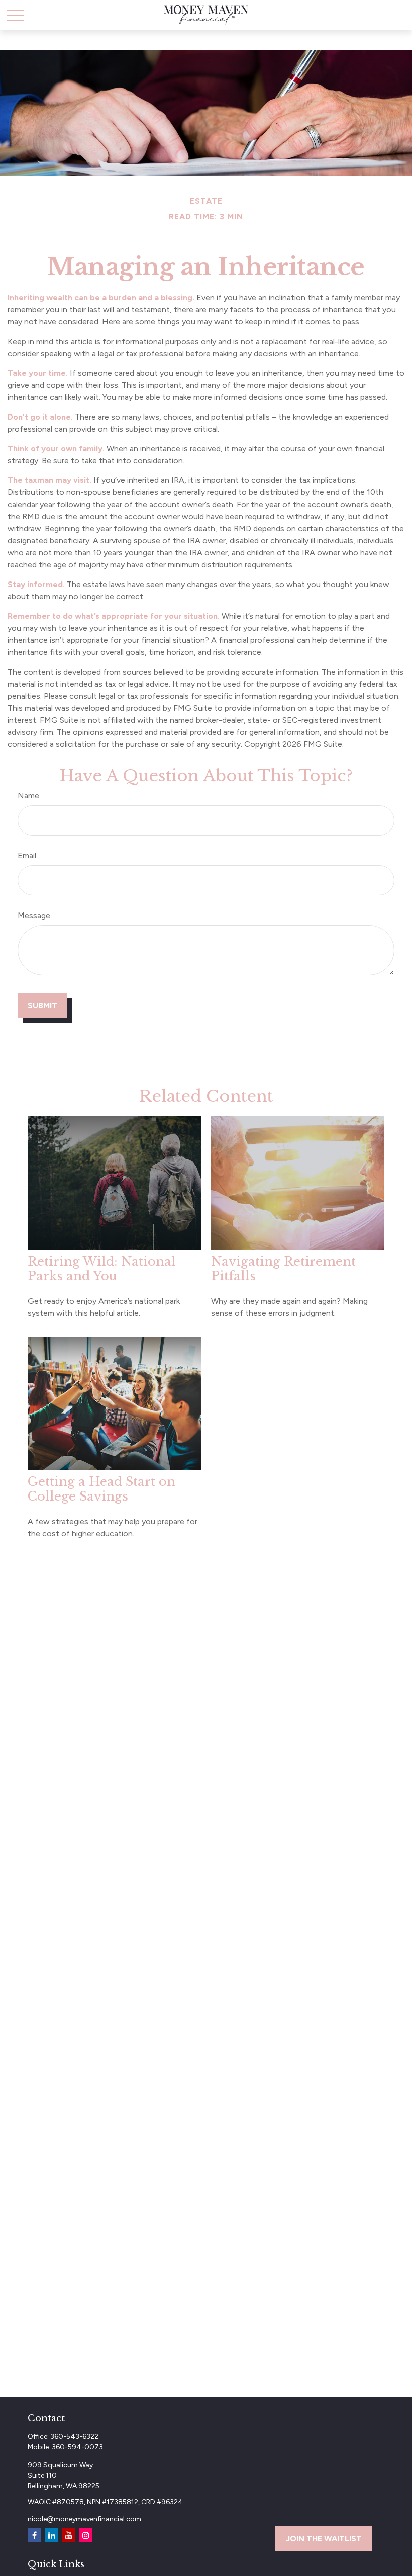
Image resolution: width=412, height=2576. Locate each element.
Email (27, 855)
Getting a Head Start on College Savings (101, 1489)
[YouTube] (69, 2535)
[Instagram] (86, 2535)
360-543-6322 (74, 2436)
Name (28, 796)
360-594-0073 (77, 2447)
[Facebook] (34, 2535)
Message (34, 915)
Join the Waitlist (324, 2539)
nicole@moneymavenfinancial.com (84, 2519)
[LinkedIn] (51, 2535)
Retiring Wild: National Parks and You (102, 1269)
